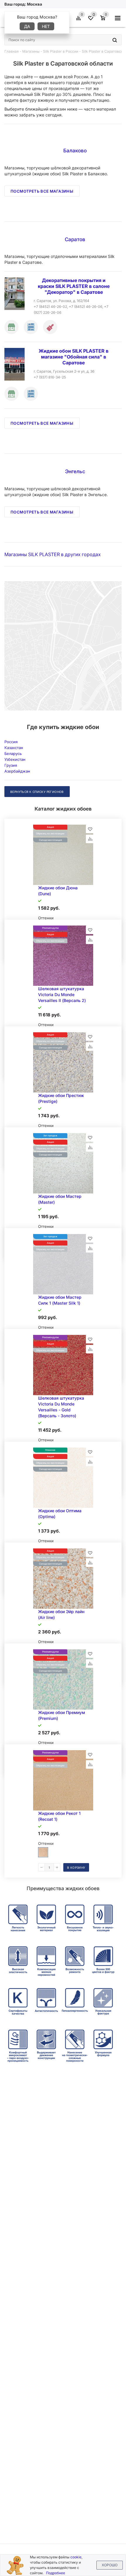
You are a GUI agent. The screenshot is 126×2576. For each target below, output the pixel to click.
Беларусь (13, 753)
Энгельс (75, 471)
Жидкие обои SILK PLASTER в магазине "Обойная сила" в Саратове (74, 357)
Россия (11, 742)
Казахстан (14, 748)
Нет (46, 26)
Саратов (75, 239)
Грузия (11, 765)
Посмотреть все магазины (42, 191)
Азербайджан (17, 771)
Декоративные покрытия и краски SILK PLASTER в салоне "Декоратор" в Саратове (74, 286)
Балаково (75, 151)
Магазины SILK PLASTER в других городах (53, 554)
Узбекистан (15, 759)
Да (27, 26)
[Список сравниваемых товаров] (79, 20)
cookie (76, 2557)
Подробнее (56, 2573)
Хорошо (110, 2565)
